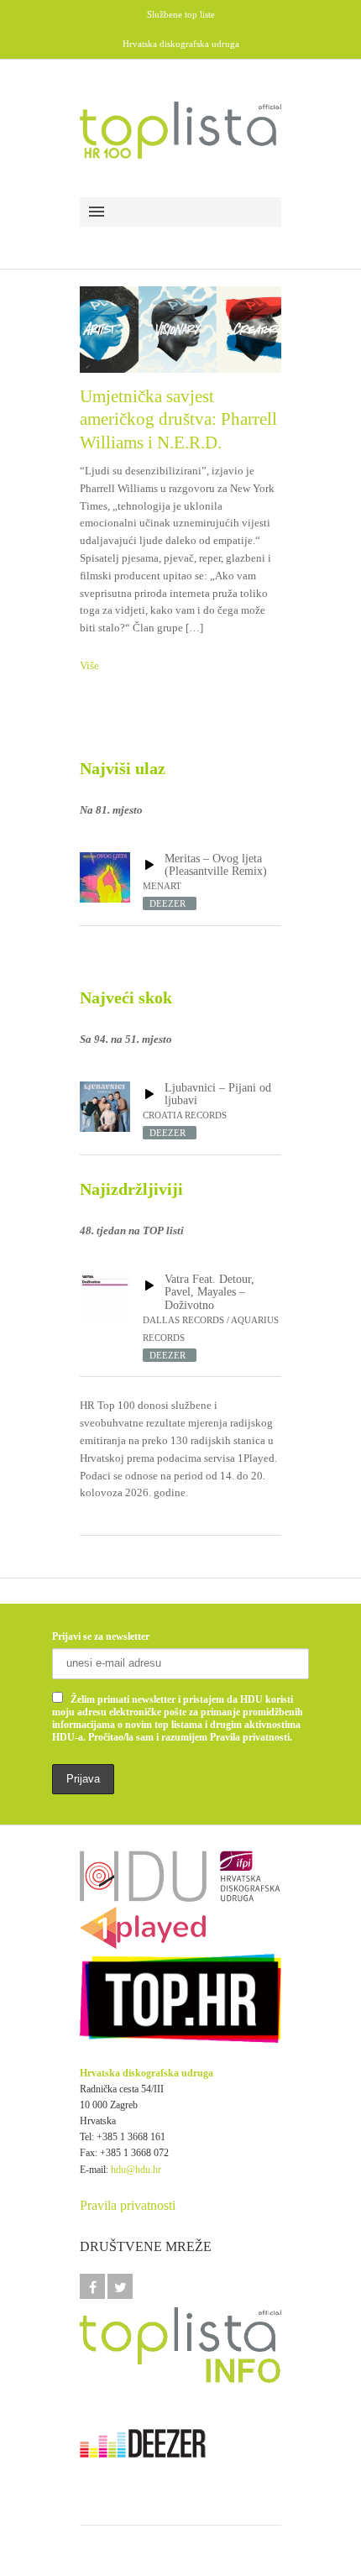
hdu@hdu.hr (136, 2170)
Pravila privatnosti (128, 2205)
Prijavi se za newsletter (101, 1636)
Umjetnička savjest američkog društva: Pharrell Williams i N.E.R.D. (178, 419)
